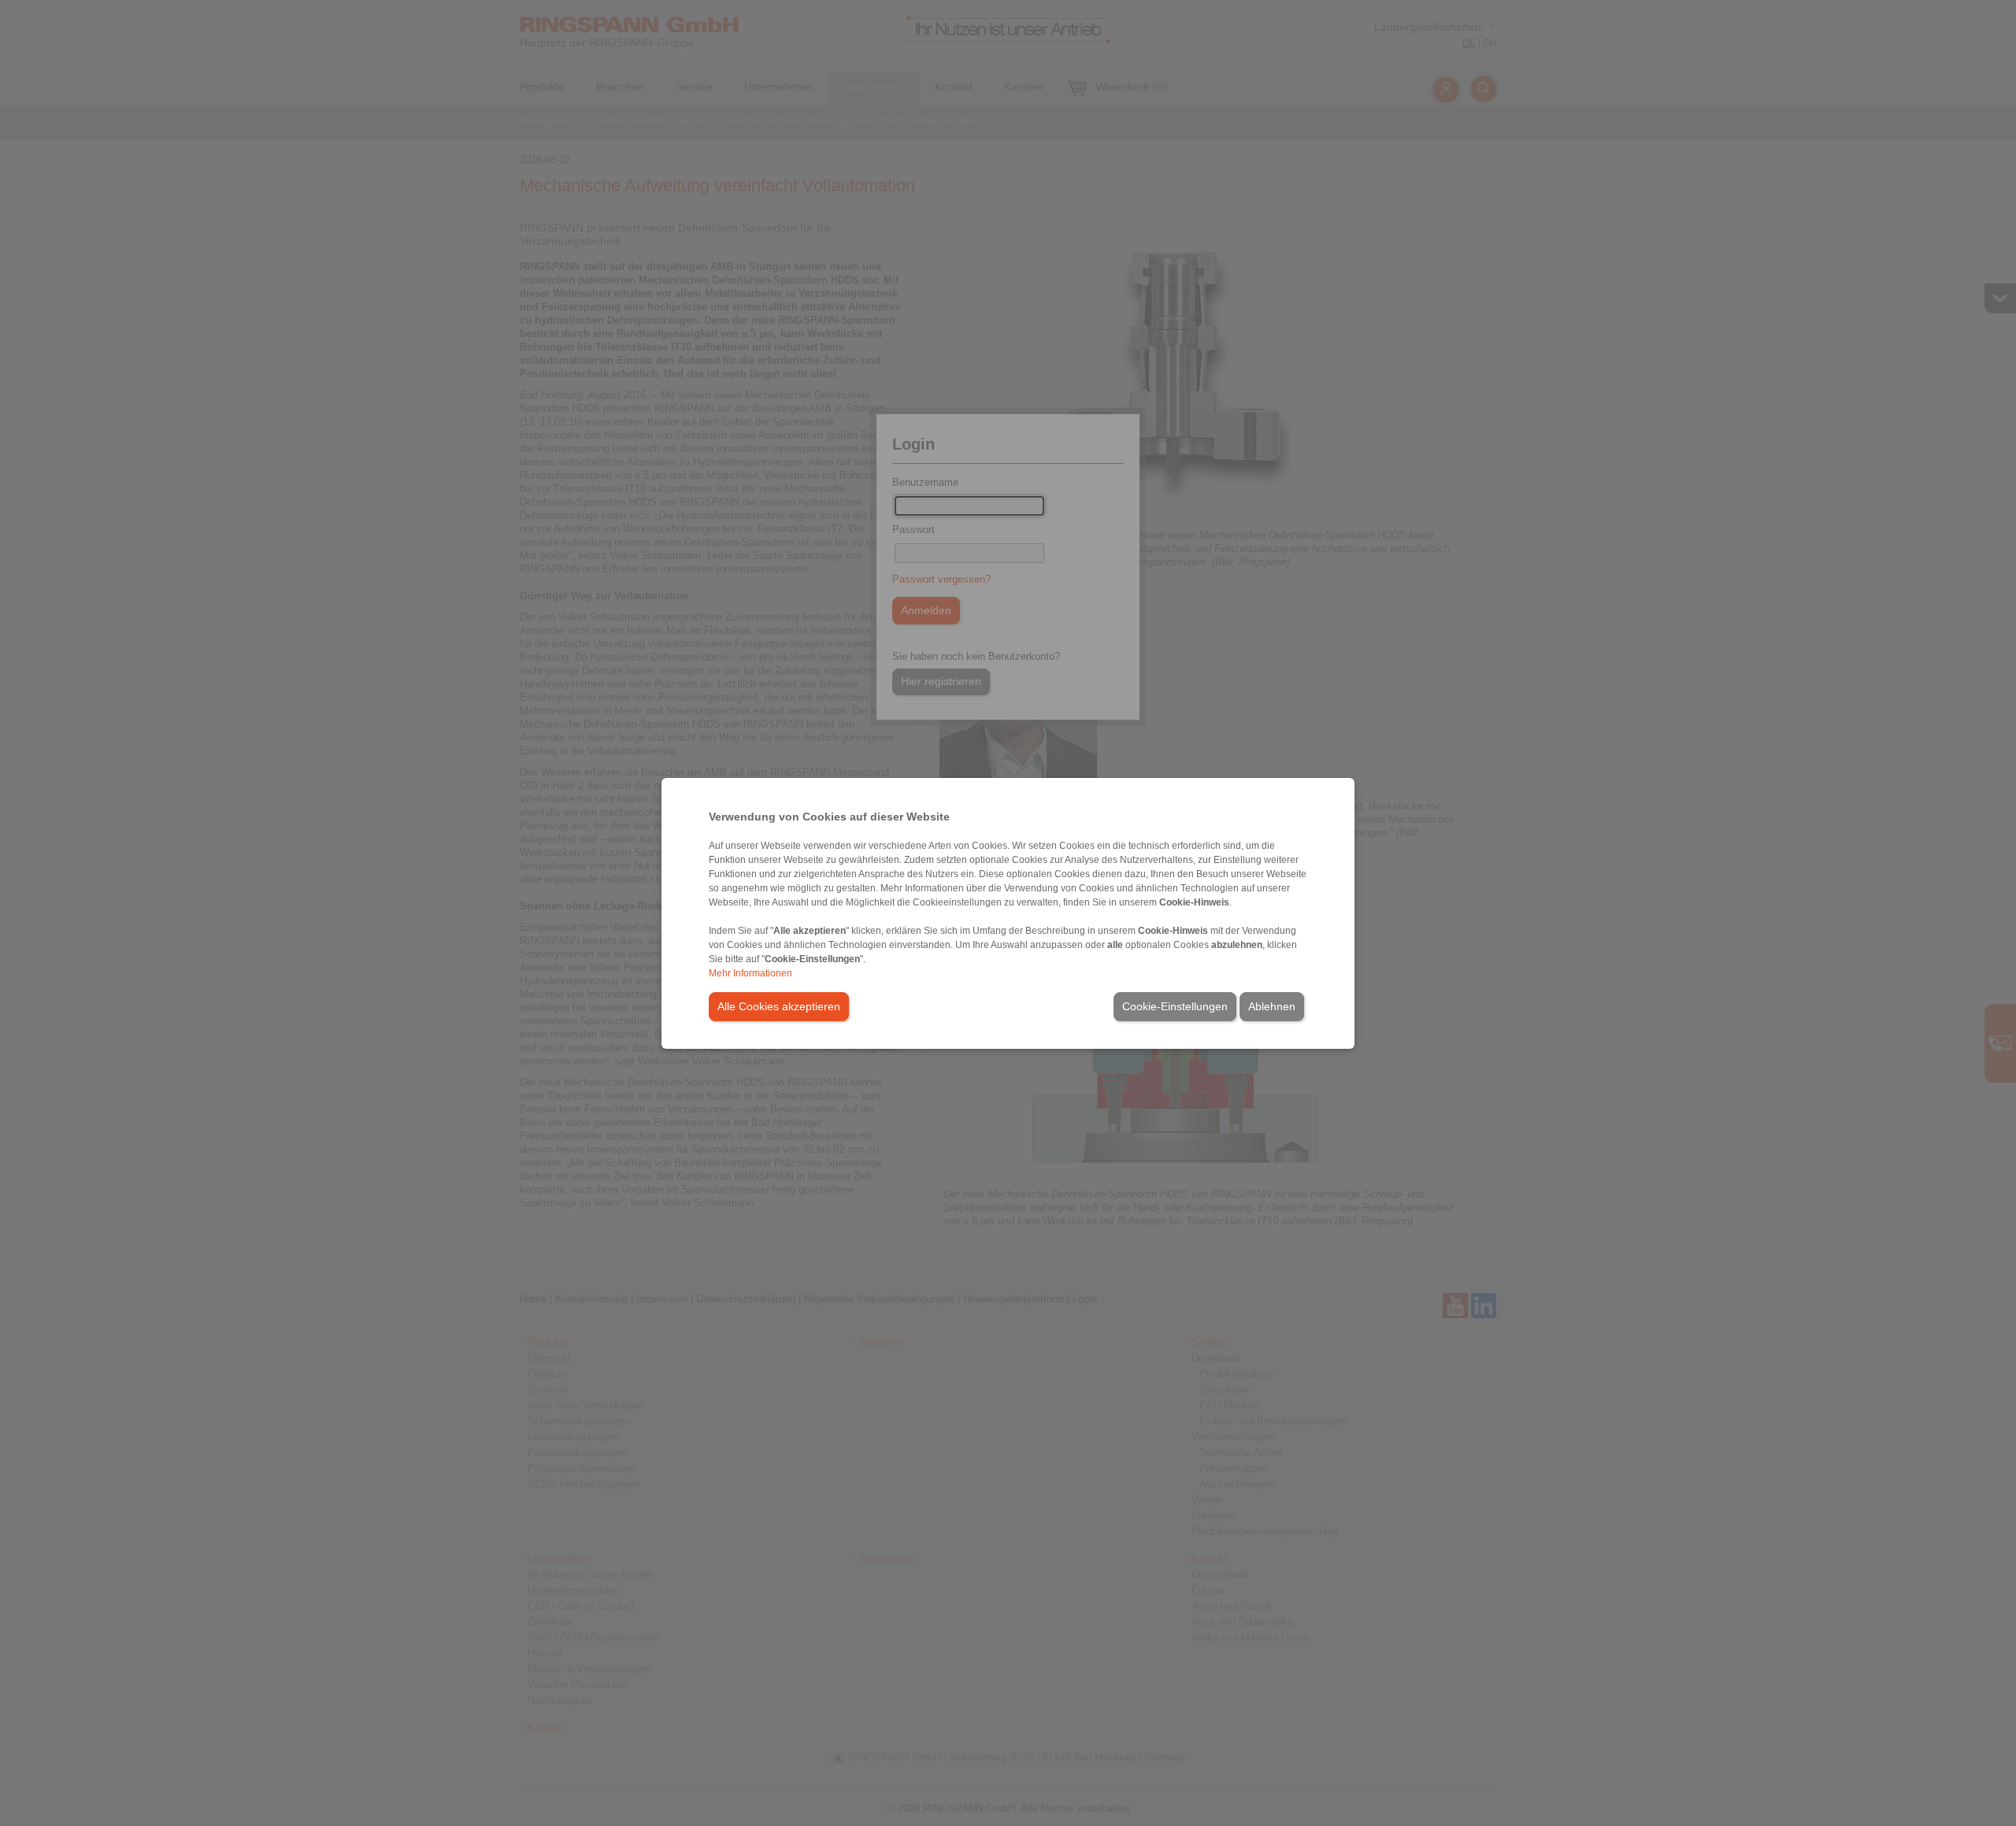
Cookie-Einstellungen (1175, 1006)
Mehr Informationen (750, 973)
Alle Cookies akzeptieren (779, 1006)
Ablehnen (1272, 1006)
